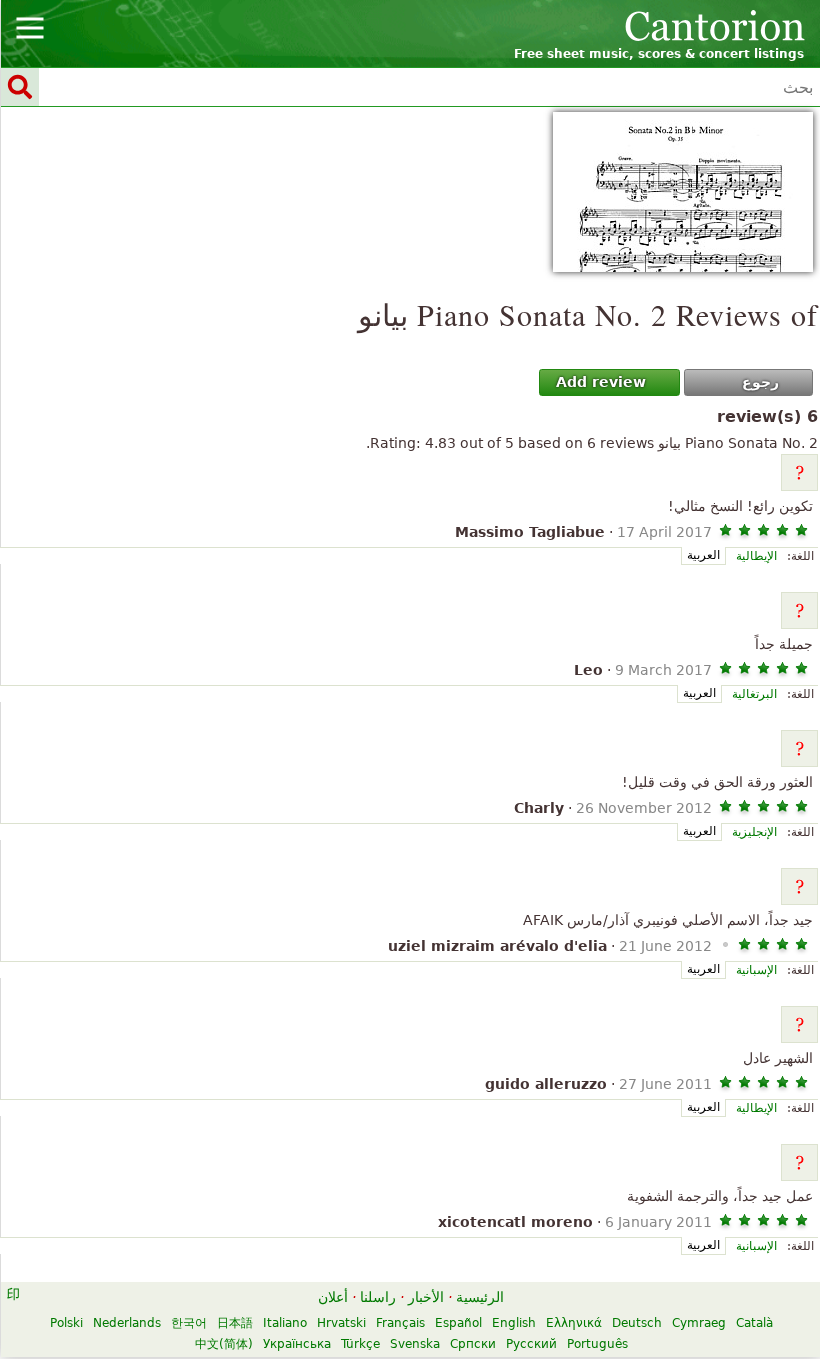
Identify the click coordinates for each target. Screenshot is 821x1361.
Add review (601, 382)
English (514, 1323)
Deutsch (637, 1323)
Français (400, 1323)
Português (597, 1344)
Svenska (415, 1344)
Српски (473, 1344)
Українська (297, 1344)
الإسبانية (756, 970)
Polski (66, 1323)
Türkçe (360, 1344)
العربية (703, 555)
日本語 (235, 1323)
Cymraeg (699, 1323)
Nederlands (127, 1323)
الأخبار (426, 1297)
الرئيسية (480, 1297)
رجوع (760, 382)
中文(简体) (224, 1344)
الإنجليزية (754, 832)
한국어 (189, 1323)
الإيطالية (756, 556)
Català (754, 1323)
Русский (531, 1344)
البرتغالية (754, 694)
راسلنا (378, 1297)
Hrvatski (341, 1323)
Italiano (285, 1323)
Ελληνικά (574, 1323)
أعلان (333, 1297)
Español (458, 1323)
